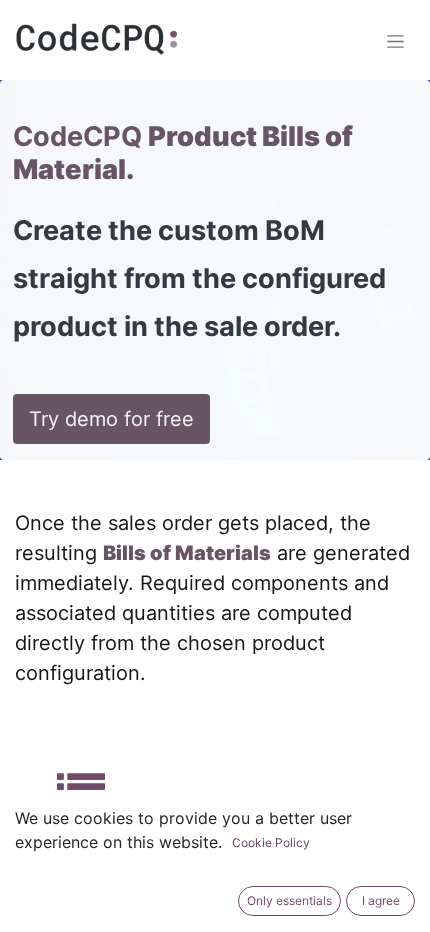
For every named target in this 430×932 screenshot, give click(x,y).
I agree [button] (381, 900)
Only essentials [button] (289, 900)
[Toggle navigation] (395, 40)
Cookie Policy (271, 842)
